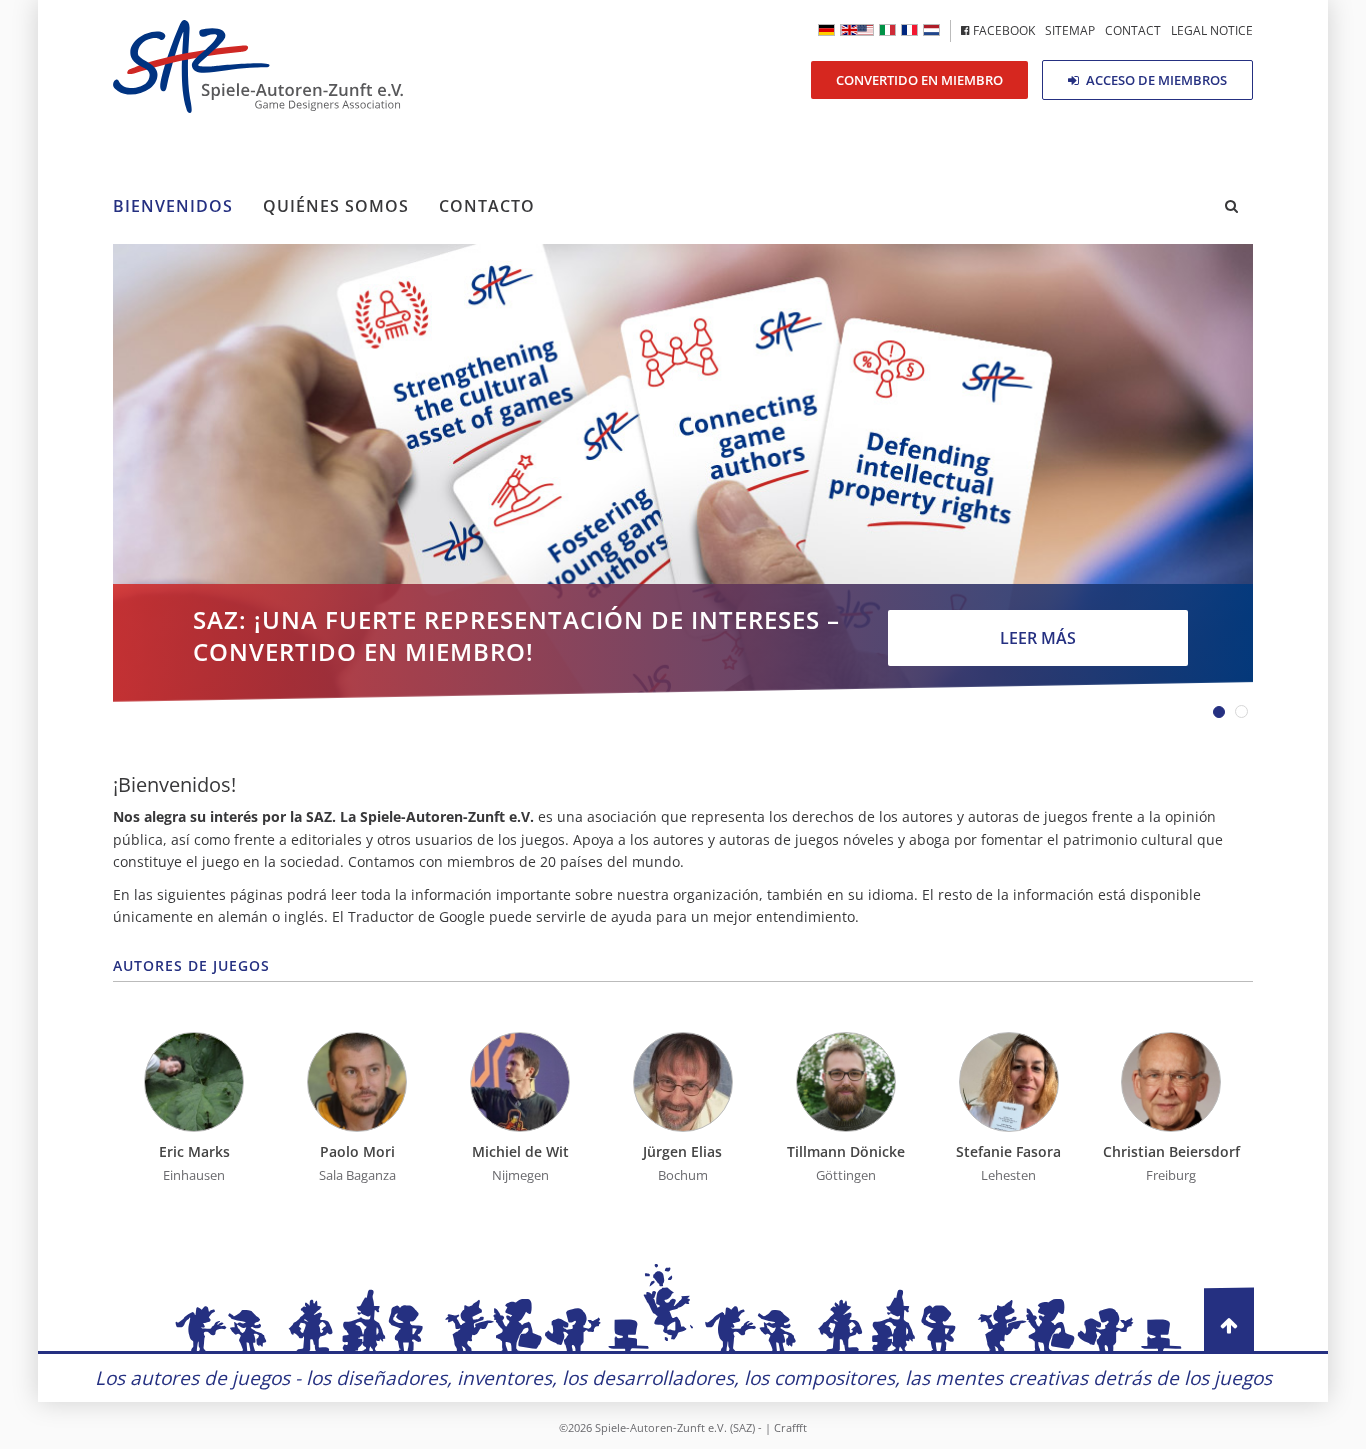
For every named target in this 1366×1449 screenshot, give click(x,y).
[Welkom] (931, 30)
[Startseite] (826, 30)
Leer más (1038, 638)
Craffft (790, 1427)
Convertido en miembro (919, 80)
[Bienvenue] (909, 30)
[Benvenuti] (887, 30)
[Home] (857, 30)
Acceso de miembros (1155, 80)
